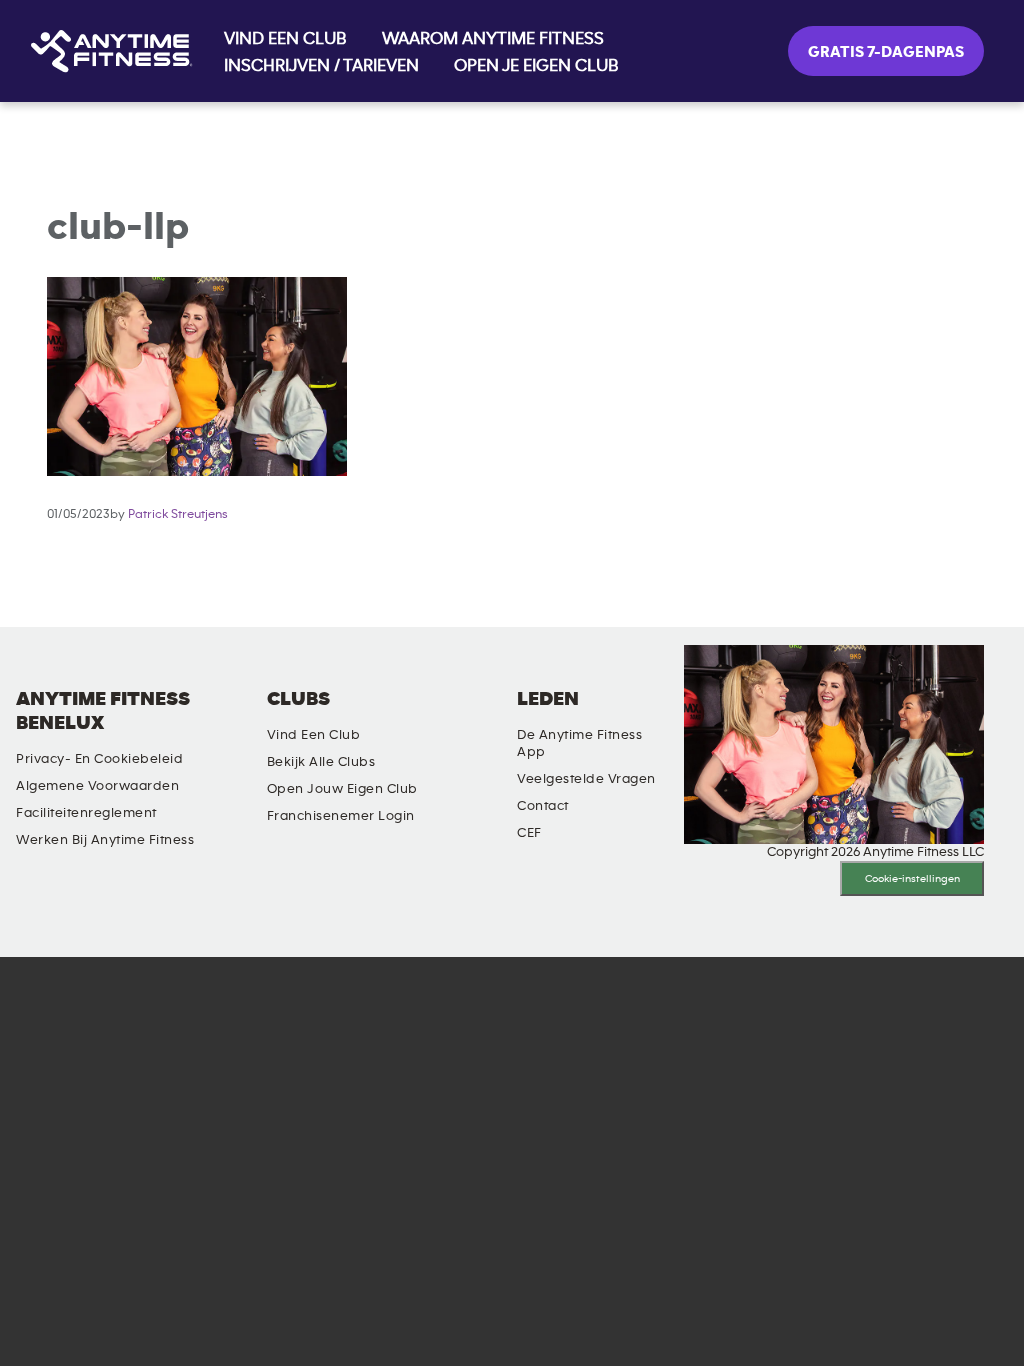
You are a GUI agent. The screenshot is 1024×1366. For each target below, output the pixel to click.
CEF (529, 833)
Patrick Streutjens (178, 514)
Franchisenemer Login (341, 816)
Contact (543, 806)
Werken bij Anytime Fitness (105, 840)
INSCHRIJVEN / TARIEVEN (321, 66)
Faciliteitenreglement (86, 813)
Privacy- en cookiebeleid (99, 759)
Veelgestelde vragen (586, 779)
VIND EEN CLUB (285, 39)
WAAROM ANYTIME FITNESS (493, 39)
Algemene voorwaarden (97, 786)
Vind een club (314, 735)
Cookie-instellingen (912, 878)
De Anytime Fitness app (579, 743)
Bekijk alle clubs (321, 762)
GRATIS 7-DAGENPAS (886, 52)
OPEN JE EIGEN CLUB (536, 66)
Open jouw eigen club (342, 789)
